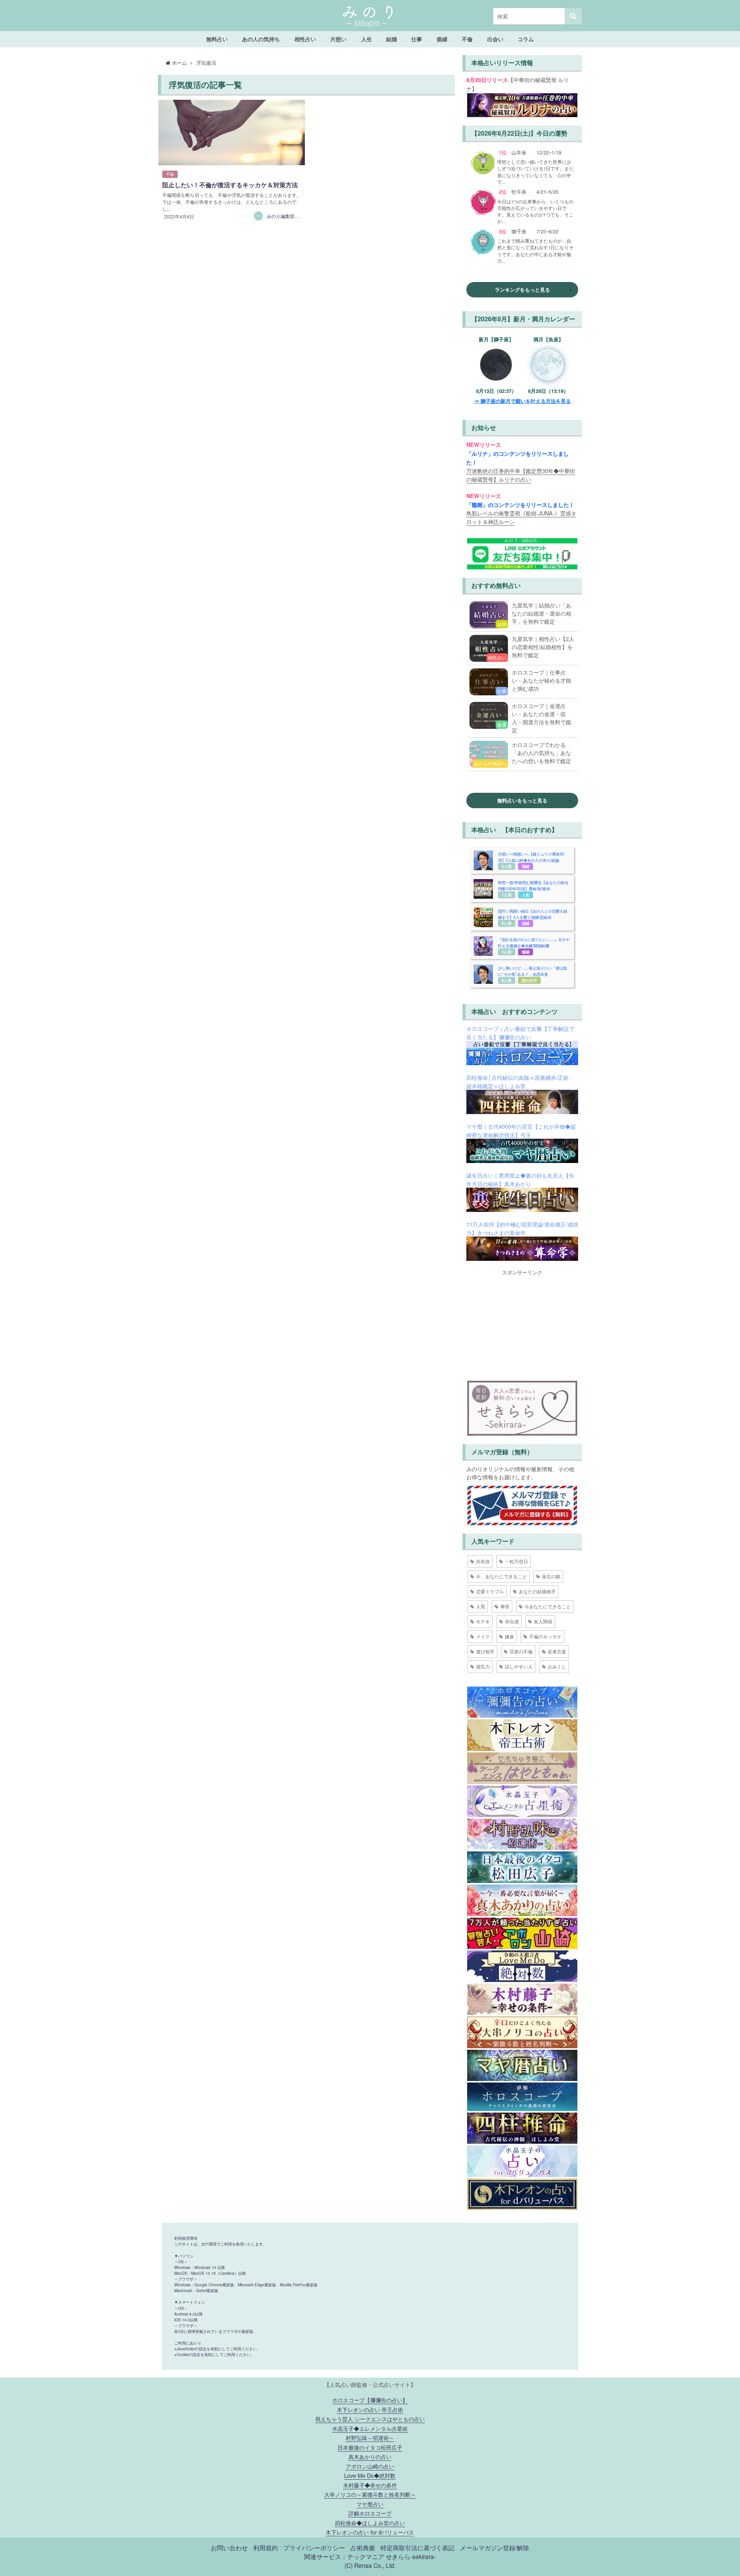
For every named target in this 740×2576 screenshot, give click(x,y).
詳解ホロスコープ (370, 2513)
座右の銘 (551, 1576)
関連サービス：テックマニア (344, 2556)
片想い (338, 39)
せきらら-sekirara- (411, 2556)
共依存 (483, 1561)
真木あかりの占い (370, 2456)
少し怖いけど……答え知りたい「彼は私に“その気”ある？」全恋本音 (533, 971)
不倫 (467, 39)
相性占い (305, 39)
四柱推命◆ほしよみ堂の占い (370, 2523)
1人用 (506, 895)
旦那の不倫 (521, 1651)
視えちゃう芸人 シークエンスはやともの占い (370, 2419)
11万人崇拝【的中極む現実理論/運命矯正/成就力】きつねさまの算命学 (522, 1228)
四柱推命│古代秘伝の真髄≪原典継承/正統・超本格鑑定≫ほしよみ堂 (520, 1082)
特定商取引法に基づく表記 (417, 2547)
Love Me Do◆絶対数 (370, 2475)
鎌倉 (510, 1636)
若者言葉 (557, 1651)
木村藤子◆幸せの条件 (370, 2485)
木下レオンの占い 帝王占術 (370, 2409)
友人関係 (543, 1621)
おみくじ (557, 1666)
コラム (526, 39)
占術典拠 (363, 2547)
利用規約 (266, 2547)
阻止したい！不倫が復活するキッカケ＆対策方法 (230, 185)
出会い (495, 39)
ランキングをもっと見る (522, 289)
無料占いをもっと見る (522, 800)
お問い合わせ (229, 2547)
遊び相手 (485, 1651)
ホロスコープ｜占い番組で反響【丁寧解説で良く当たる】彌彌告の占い (520, 1033)
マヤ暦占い (370, 2504)
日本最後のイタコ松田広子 (370, 2447)
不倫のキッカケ (545, 1636)
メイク (483, 1636)
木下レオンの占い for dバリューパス (370, 2532)
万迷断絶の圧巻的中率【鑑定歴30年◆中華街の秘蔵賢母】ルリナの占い (521, 475)
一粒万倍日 (516, 1561)
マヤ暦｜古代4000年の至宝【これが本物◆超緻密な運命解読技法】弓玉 (521, 1130)
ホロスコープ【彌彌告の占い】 (370, 2400)
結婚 (392, 39)
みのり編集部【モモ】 (290, 216)
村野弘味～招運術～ (370, 2438)
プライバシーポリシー (314, 2547)
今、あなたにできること (501, 1576)
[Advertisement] (522, 1324)
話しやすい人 (519, 1666)
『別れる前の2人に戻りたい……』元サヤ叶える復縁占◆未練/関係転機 (534, 942)
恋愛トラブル (490, 1591)
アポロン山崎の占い (370, 2466)
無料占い (217, 39)
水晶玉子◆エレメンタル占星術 (370, 2428)
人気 (481, 1606)
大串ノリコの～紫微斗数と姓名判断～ (370, 2494)
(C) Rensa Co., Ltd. (370, 2565)
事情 (505, 1606)
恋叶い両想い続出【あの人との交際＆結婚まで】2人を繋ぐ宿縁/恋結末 (533, 914)
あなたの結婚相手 (537, 1591)
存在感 (512, 1621)
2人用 (506, 866)
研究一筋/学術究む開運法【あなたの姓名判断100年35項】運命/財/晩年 (533, 885)
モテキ (483, 1621)
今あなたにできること (548, 1606)
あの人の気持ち (261, 39)
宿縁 (526, 866)
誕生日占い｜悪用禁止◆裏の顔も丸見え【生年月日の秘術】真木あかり (520, 1179)
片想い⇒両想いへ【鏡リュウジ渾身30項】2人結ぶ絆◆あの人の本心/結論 (531, 857)
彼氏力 (483, 1666)
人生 (367, 39)
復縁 (442, 39)
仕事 (417, 39)
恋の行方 (530, 980)
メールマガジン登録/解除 (494, 2547)
